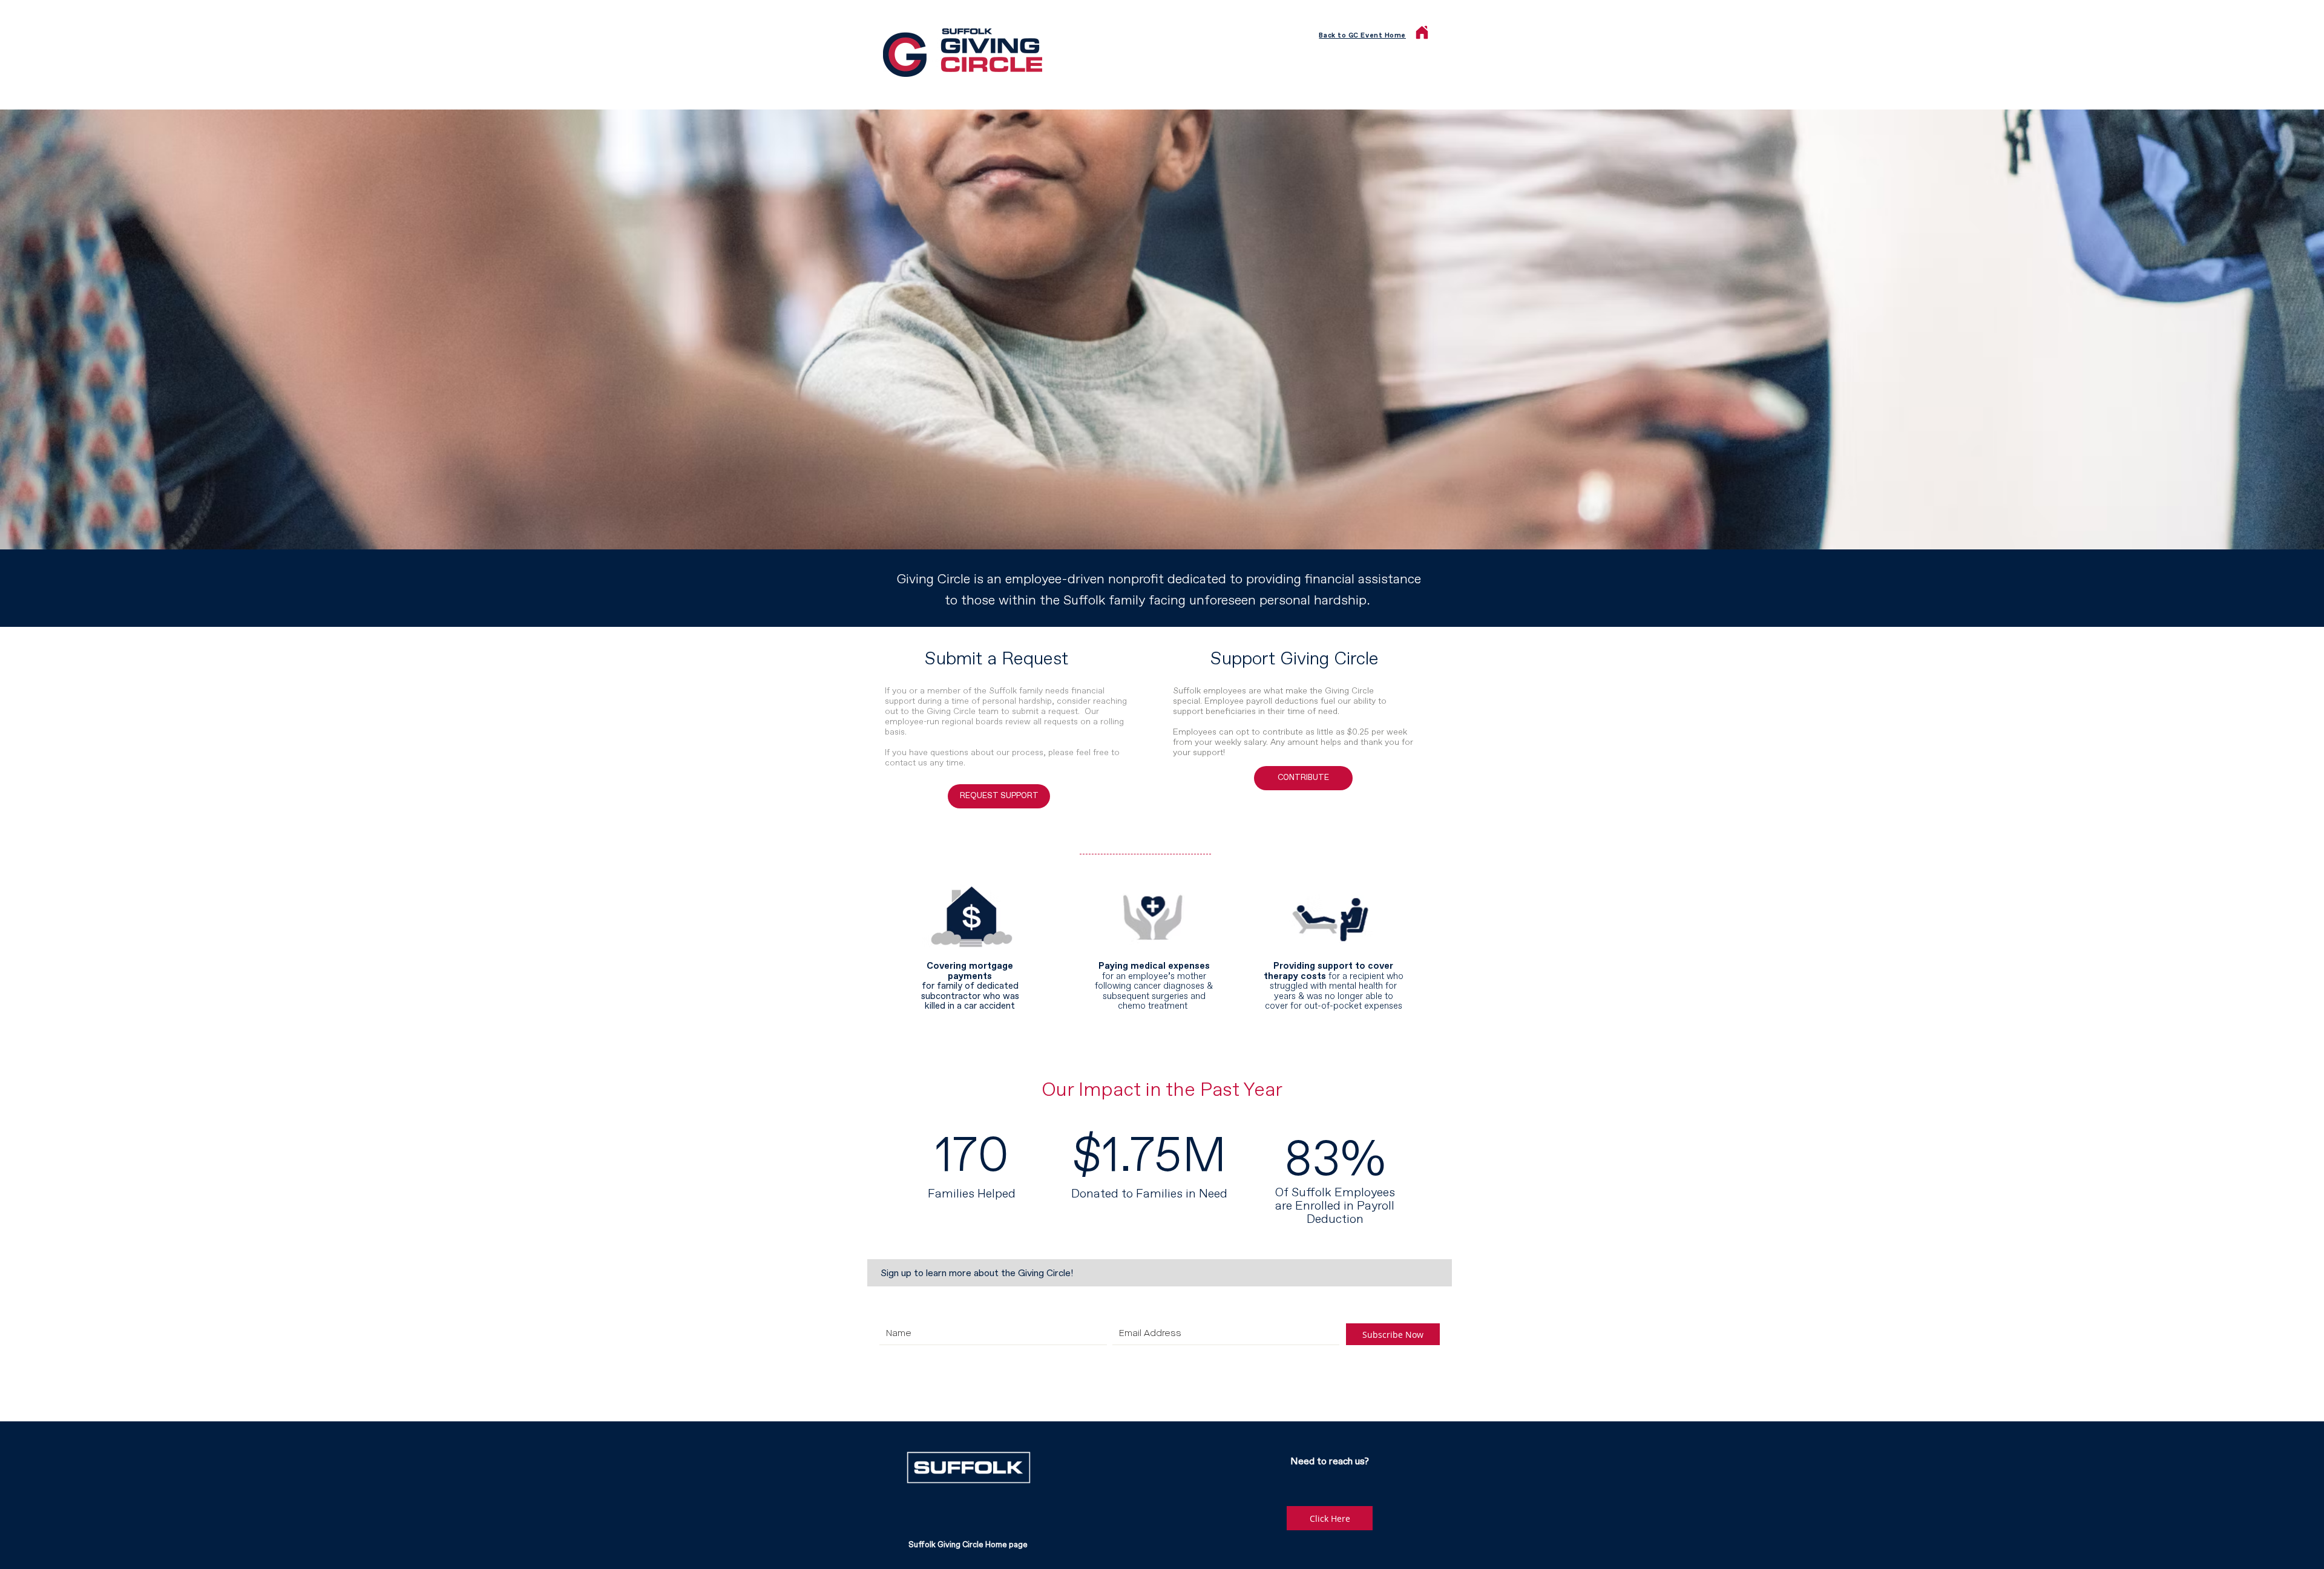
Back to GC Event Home (1362, 35)
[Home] (1422, 32)
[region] (972, 945)
